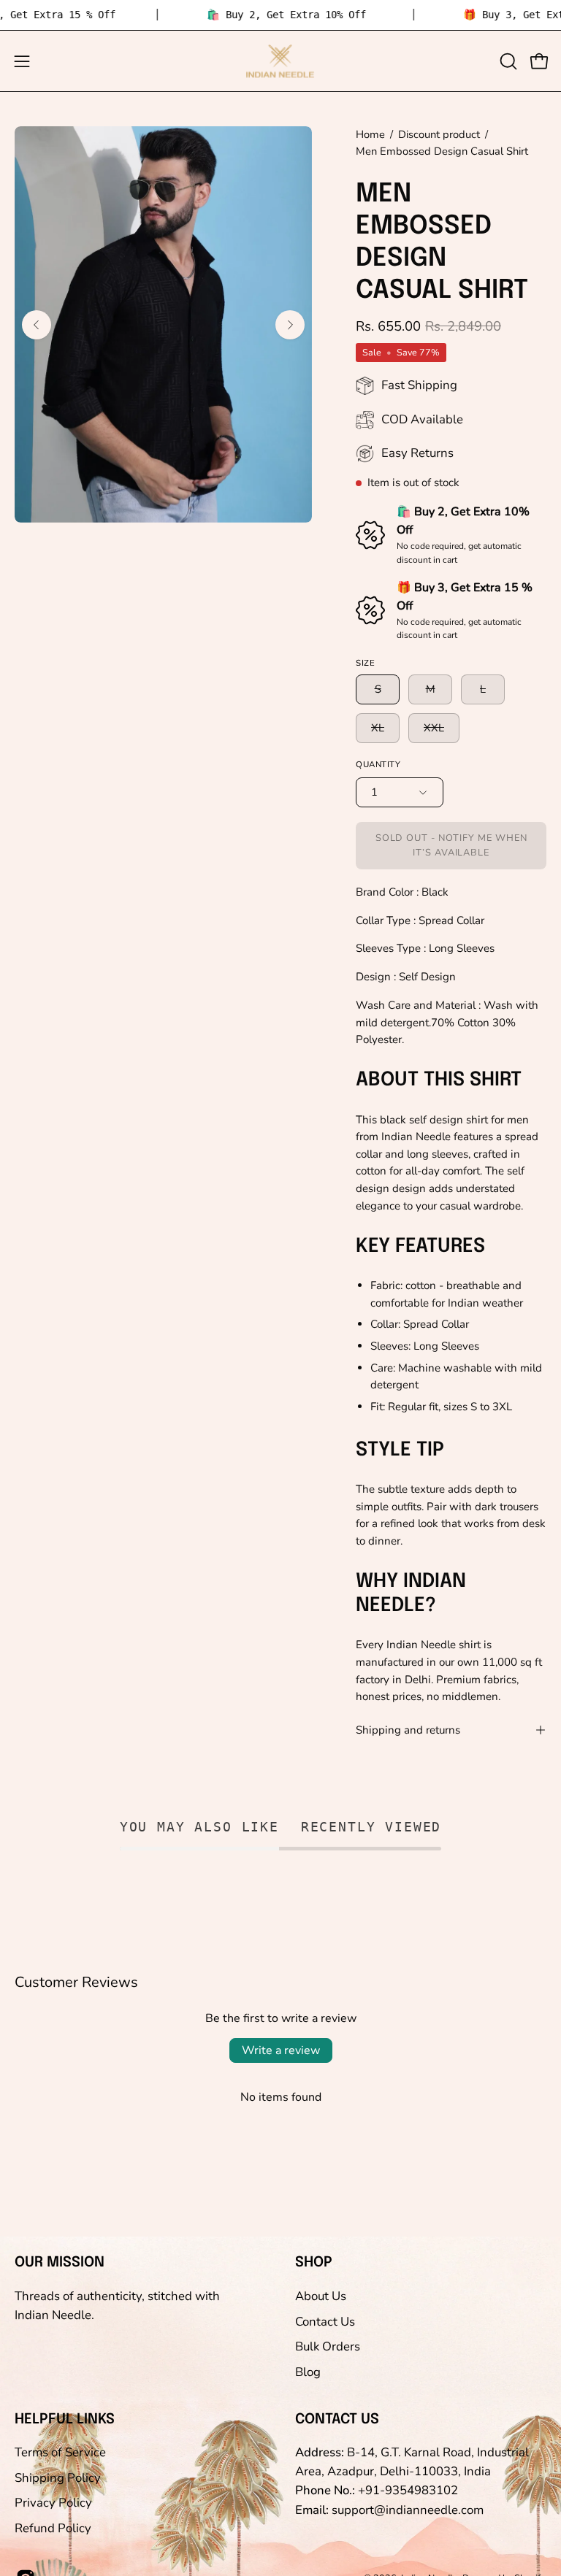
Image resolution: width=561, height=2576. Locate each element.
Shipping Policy (58, 2477)
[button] (507, 61)
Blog (308, 2371)
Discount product (439, 134)
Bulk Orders (328, 2346)
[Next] (290, 325)
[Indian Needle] (280, 61)
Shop (314, 2263)
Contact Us (325, 2321)
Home (370, 134)
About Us (321, 2296)
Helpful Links (65, 2420)
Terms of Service (60, 2452)
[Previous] (37, 325)
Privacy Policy (53, 2503)
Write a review (281, 2050)
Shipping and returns (408, 1730)
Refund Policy (53, 2528)
